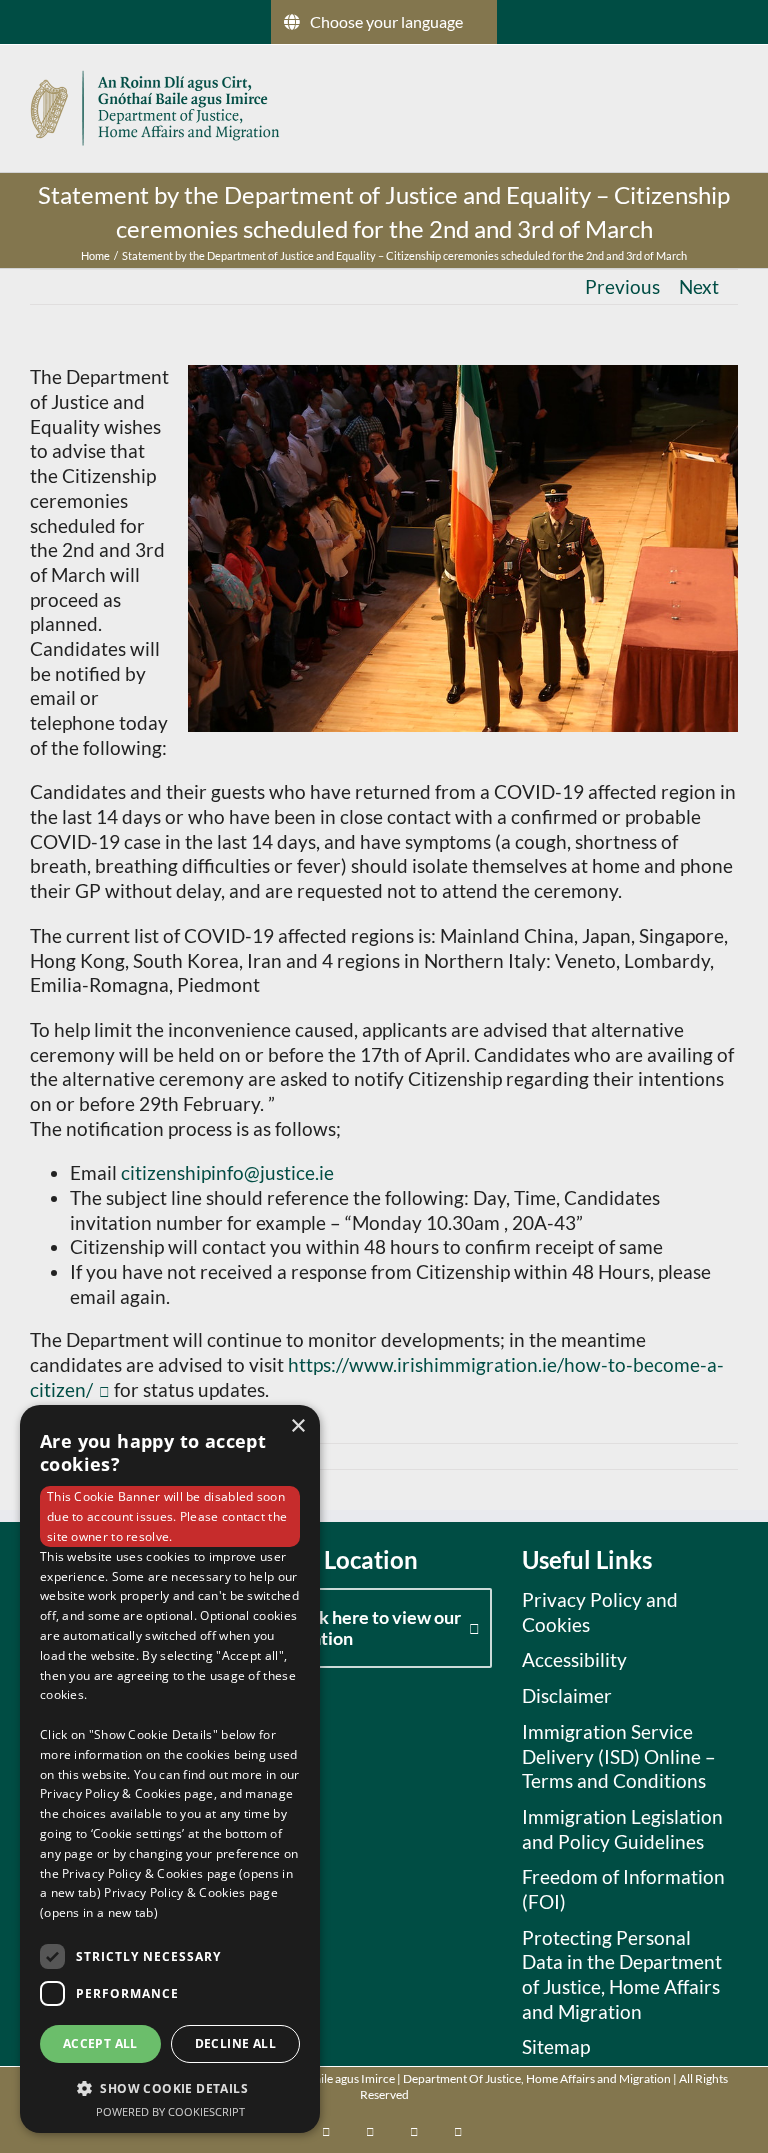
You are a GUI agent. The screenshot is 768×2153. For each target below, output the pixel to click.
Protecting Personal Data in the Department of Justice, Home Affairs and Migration (622, 1974)
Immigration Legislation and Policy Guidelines (622, 1829)
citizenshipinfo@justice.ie (227, 1172)
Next (699, 286)
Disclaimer (567, 1695)
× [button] (297, 1426)
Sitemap (556, 2046)
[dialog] (170, 1769)
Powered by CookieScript (170, 2111)
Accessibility (574, 1659)
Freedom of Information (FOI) (623, 1889)
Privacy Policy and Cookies (600, 1612)
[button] (170, 2087)
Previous (622, 286)
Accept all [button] (100, 2043)
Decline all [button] (235, 2043)
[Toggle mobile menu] (730, 105)
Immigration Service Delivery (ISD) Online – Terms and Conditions (619, 1756)
